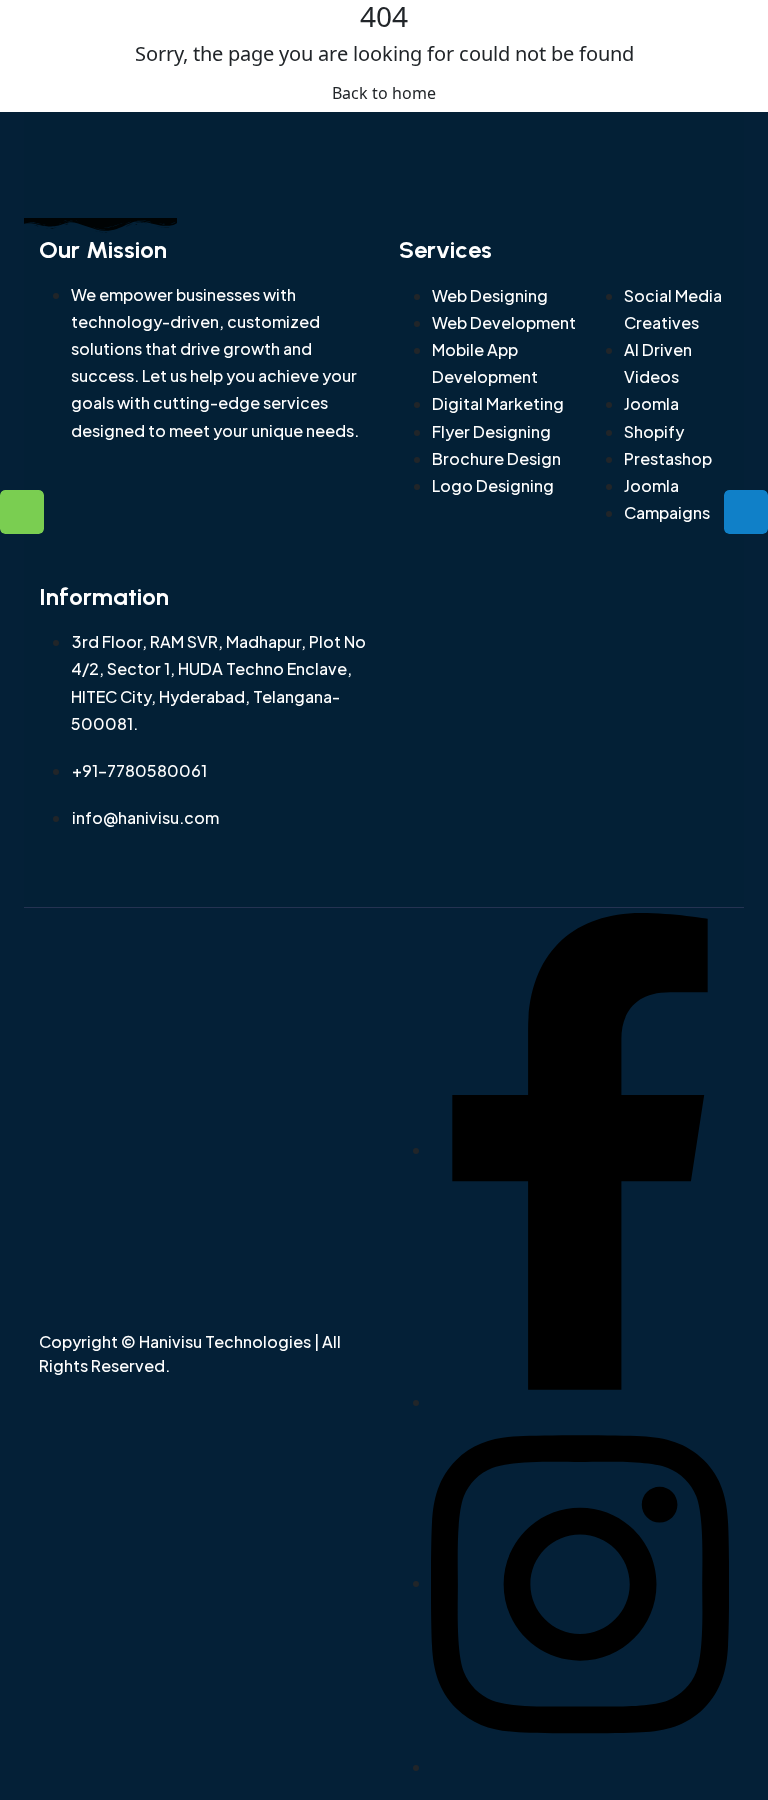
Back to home (384, 93)
